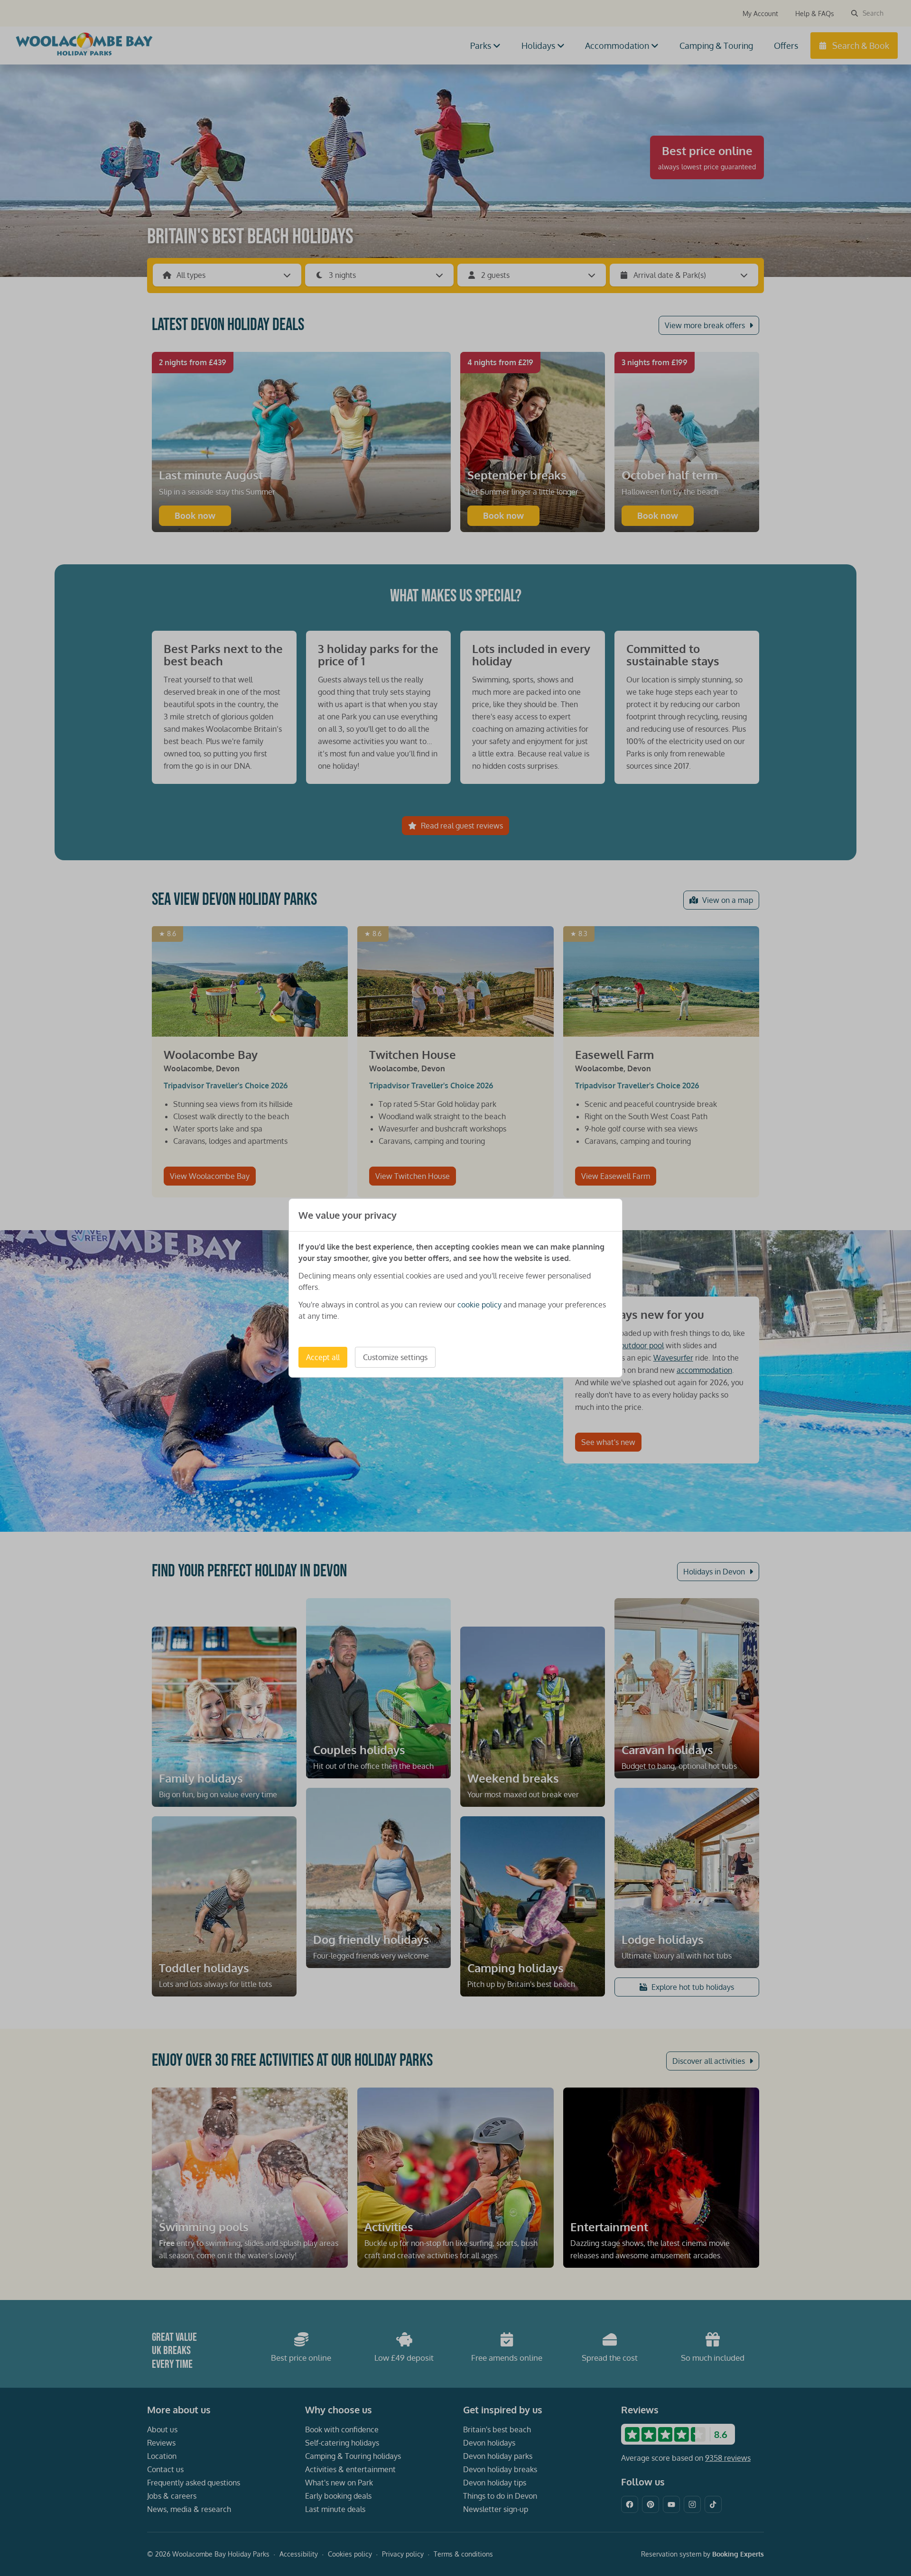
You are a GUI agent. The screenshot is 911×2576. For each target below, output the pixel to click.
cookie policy (479, 1305)
